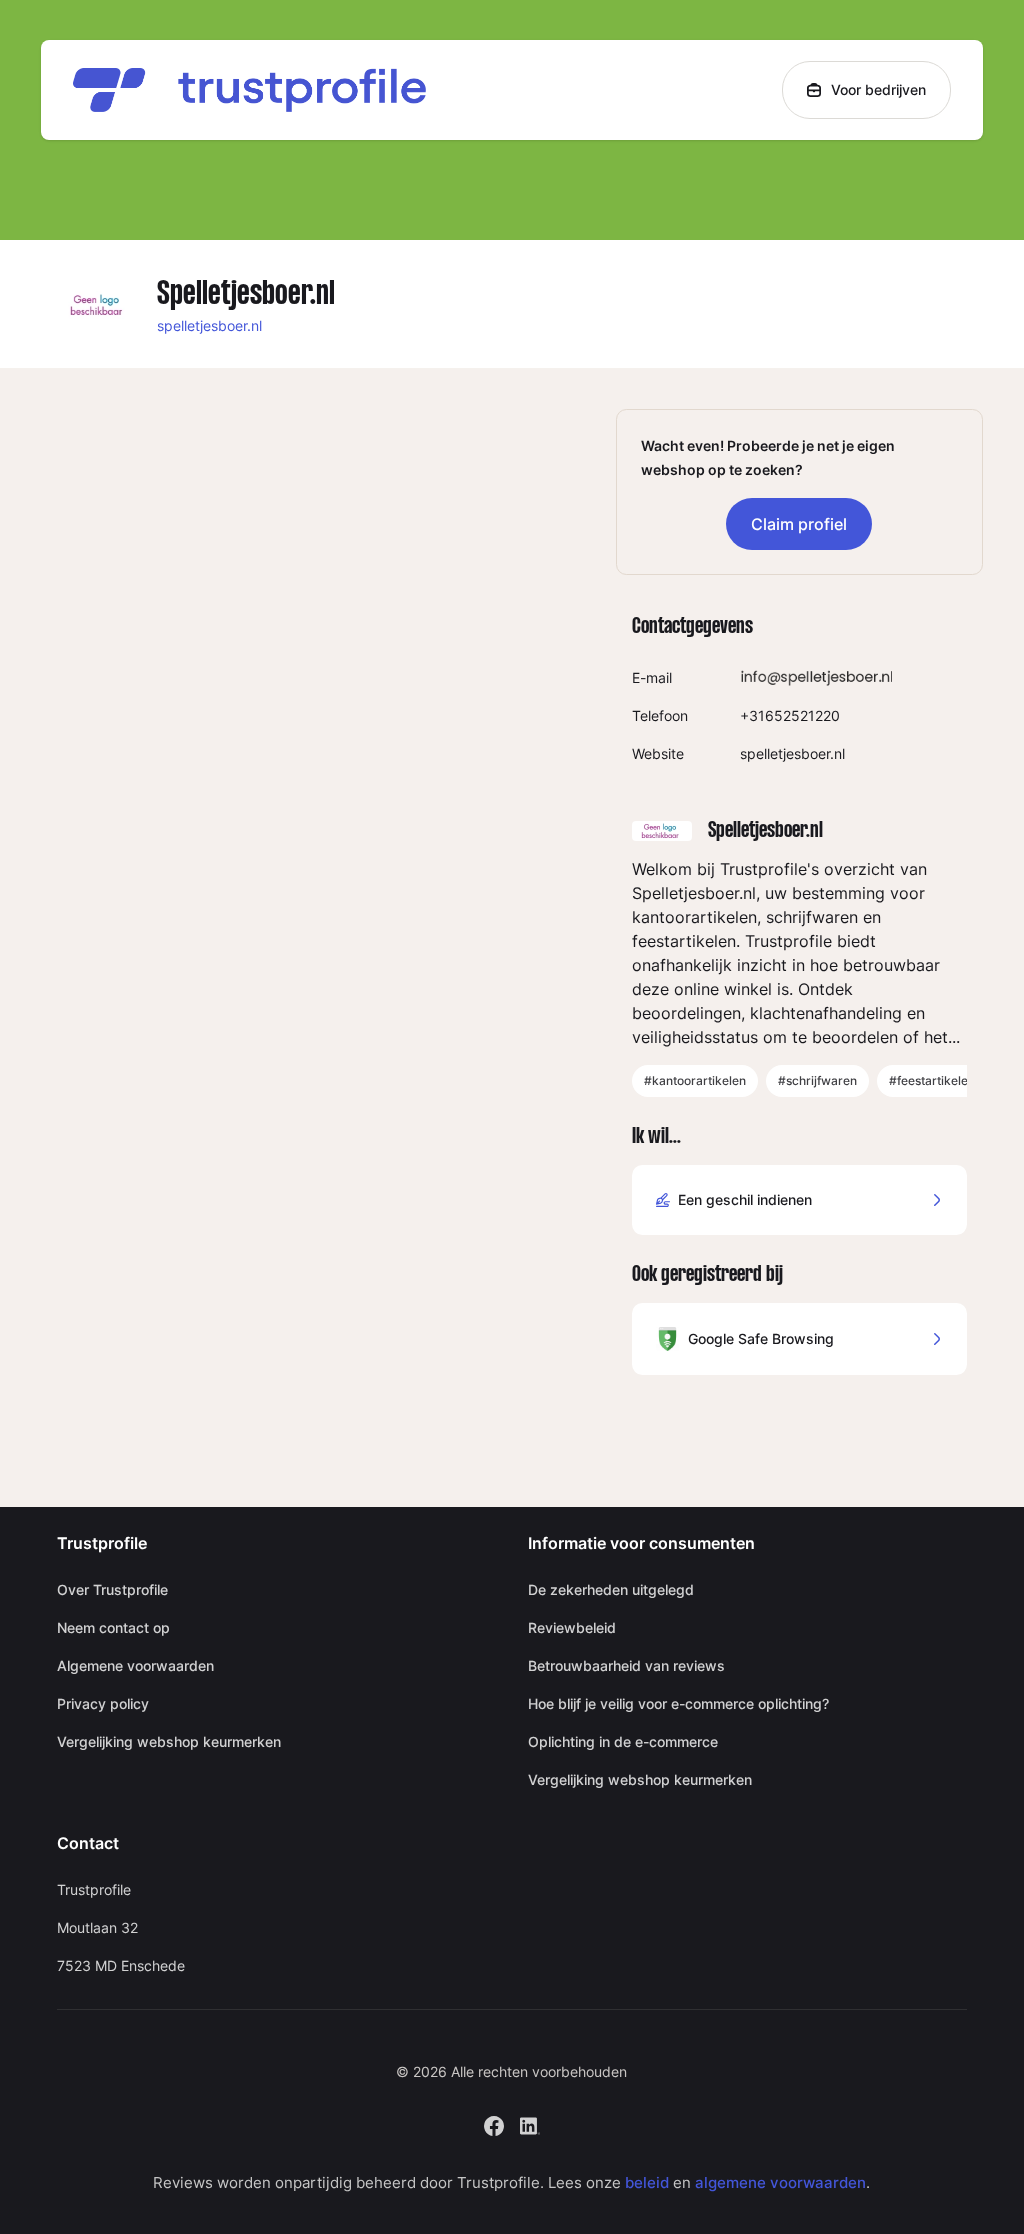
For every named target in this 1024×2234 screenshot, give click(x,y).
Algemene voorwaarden (135, 1665)
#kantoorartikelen (695, 1080)
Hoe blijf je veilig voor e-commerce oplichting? (678, 1703)
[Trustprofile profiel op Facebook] (494, 2123)
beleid (647, 2182)
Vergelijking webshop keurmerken (169, 1741)
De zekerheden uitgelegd (611, 1589)
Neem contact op (113, 1627)
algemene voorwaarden (780, 2182)
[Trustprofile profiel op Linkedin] (530, 2123)
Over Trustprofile (112, 1589)
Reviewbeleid (572, 1627)
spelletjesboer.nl (209, 325)
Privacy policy (103, 1703)
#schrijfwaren (817, 1080)
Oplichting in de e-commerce (623, 1741)
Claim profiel (799, 524)
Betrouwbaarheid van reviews (626, 1665)
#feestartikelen (932, 1080)
